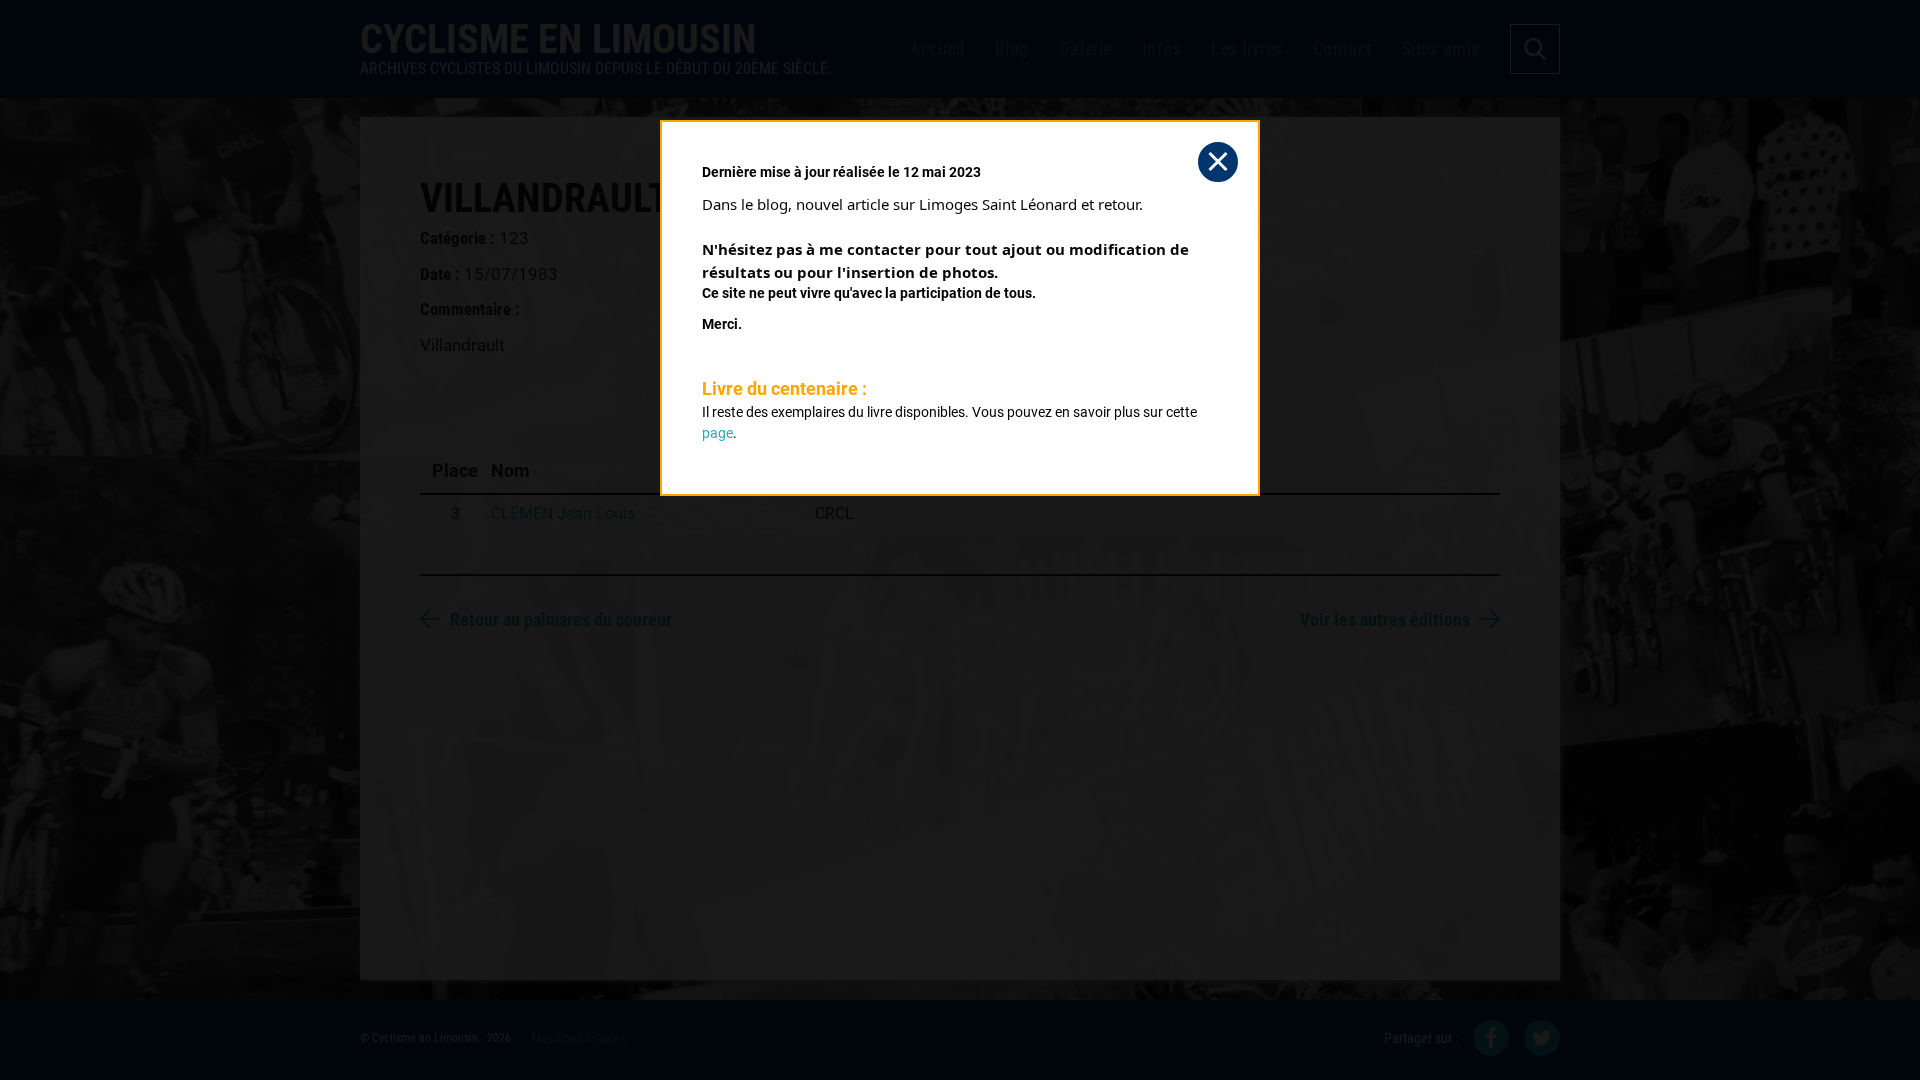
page (717, 433)
